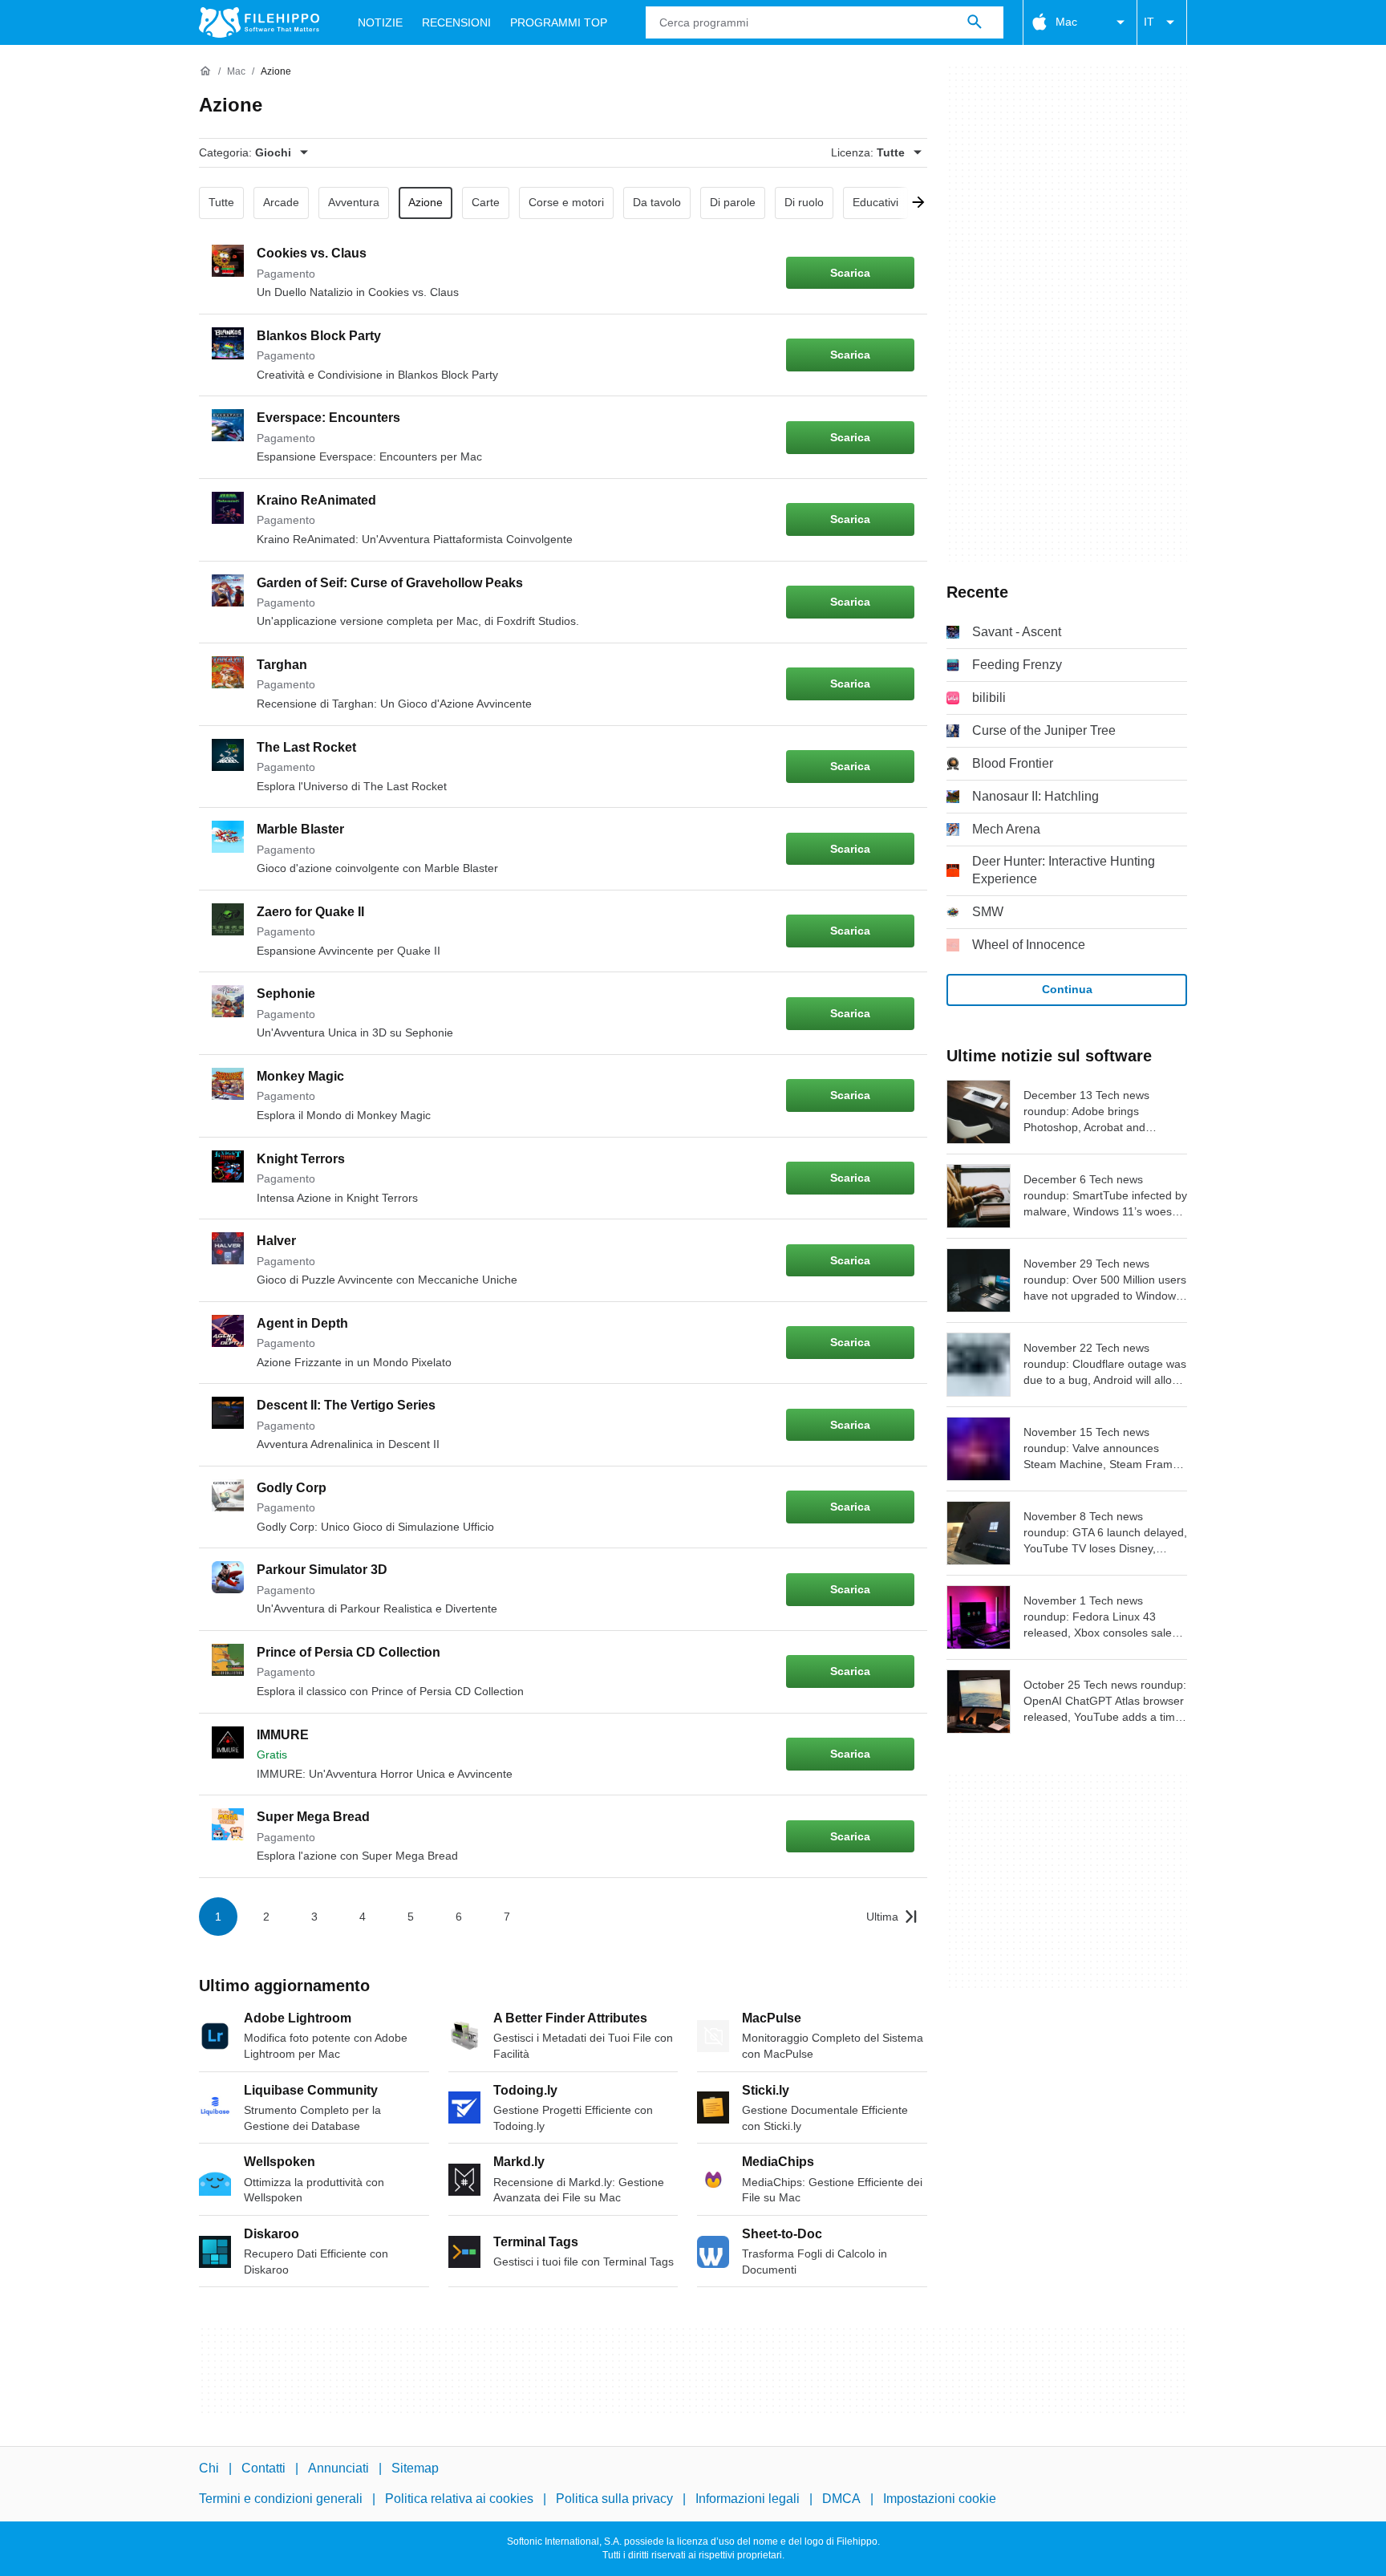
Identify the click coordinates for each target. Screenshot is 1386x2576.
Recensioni (456, 22)
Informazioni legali (748, 2499)
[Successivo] (913, 203)
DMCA (841, 2499)
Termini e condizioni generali (281, 2499)
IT (1149, 22)
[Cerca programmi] (975, 22)
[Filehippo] (259, 22)
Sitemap (415, 2468)
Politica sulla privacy (614, 2499)
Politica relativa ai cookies (459, 2499)
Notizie (380, 22)
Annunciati (338, 2468)
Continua (1067, 989)
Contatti (263, 2468)
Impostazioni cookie (940, 2499)
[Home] (205, 71)
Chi (209, 2468)
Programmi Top (559, 22)
